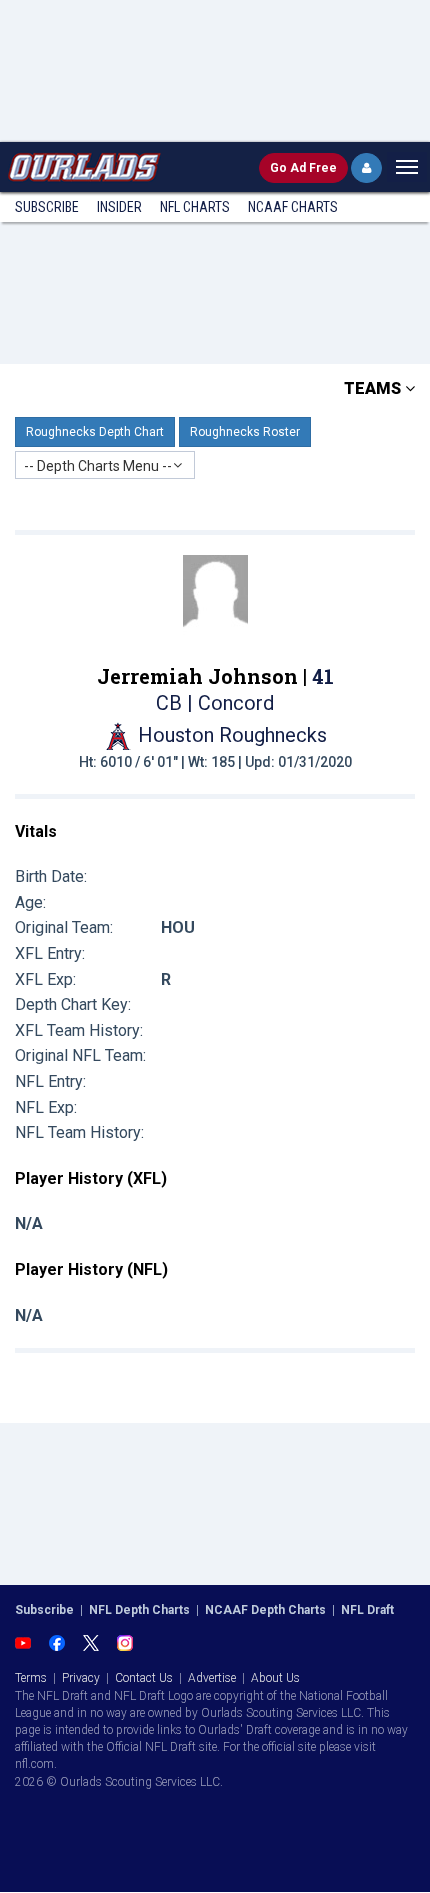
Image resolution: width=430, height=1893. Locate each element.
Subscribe (47, 207)
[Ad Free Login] (366, 168)
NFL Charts (195, 207)
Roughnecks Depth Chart (95, 432)
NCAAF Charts (293, 207)
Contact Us (144, 1678)
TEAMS (374, 388)
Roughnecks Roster (245, 432)
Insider (119, 207)
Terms (31, 1678)
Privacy (81, 1678)
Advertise (212, 1678)
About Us (275, 1678)
